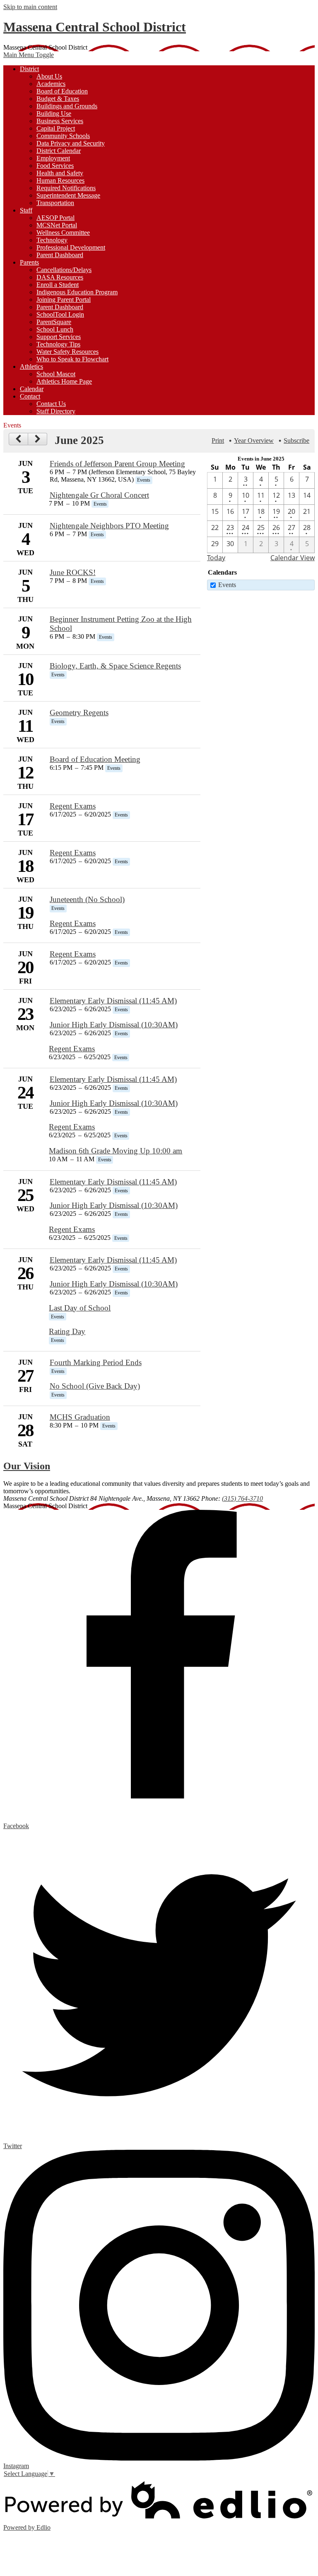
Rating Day (67, 1331)
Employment (53, 158)
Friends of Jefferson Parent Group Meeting (117, 464)
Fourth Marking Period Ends (96, 1362)
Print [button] (218, 440)
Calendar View (293, 558)
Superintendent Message (68, 195)
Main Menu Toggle (29, 55)
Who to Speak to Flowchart (72, 359)
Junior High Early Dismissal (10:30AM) (114, 1025)
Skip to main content (30, 7)
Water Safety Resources (67, 352)
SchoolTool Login (60, 314)
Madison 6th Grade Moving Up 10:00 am (116, 1151)
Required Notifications (66, 188)
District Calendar (59, 151)
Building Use (54, 113)
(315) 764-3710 (242, 1498)
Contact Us (51, 404)
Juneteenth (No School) (87, 899)
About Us (49, 76)
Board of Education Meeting (95, 759)
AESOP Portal (55, 218)
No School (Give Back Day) (95, 1386)
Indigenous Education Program (77, 292)
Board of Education (62, 91)
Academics (51, 84)
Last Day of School (80, 1308)
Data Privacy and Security (71, 143)
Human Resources (60, 180)
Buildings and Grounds (67, 106)
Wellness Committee (63, 233)
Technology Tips (58, 344)
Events (227, 585)
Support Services (59, 337)
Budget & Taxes (58, 99)
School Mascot (56, 374)
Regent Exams (73, 806)
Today (216, 558)
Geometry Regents (79, 713)
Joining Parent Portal (64, 300)
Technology (52, 240)
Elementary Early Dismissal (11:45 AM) (113, 1001)
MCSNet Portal (57, 225)
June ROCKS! (73, 572)
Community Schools (63, 136)
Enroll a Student (58, 285)
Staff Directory (56, 411)
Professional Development (71, 247)
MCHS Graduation (80, 1417)
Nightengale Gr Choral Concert (99, 495)
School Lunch (55, 329)
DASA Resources (60, 277)
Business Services (60, 121)
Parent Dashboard (60, 255)
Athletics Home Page (64, 381)
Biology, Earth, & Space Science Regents (115, 666)
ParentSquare (54, 322)
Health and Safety (60, 173)
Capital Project (56, 128)
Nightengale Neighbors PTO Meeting (109, 526)
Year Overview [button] (254, 440)
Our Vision (27, 1466)
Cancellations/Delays (64, 270)
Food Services (55, 166)
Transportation (55, 203)
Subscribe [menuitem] (296, 440)
